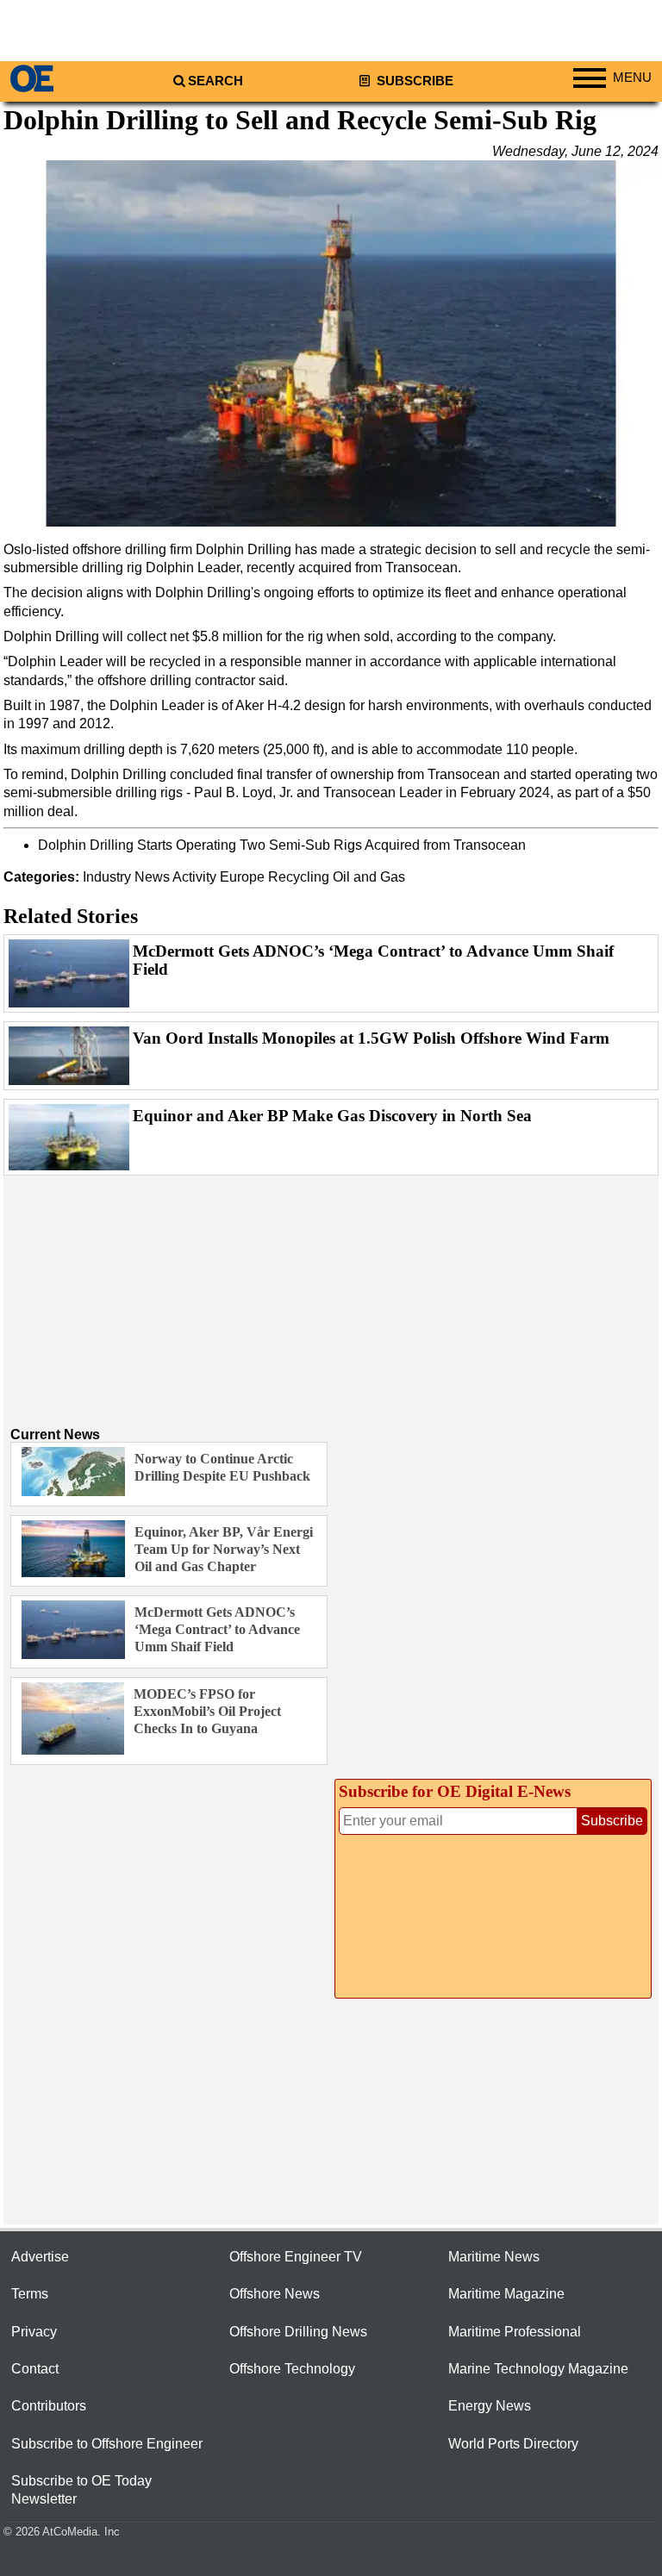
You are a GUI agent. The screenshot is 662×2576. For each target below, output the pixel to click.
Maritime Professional (515, 2332)
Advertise (40, 2257)
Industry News (126, 877)
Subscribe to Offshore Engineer (107, 2444)
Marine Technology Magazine (538, 2369)
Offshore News (275, 2294)
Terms (30, 2294)
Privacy (34, 2332)
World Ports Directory (513, 2444)
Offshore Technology (292, 2369)
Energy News (490, 2406)
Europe (242, 877)
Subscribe (413, 81)
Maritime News (494, 2257)
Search (215, 81)
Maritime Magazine (506, 2294)
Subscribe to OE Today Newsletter (81, 2490)
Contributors (49, 2406)
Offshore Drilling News (298, 2332)
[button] (331, 343)
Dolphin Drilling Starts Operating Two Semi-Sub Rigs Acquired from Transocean (282, 845)
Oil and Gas (369, 877)
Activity (194, 877)
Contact (35, 2369)
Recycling (299, 877)
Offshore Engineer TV (296, 2257)
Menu (632, 78)
